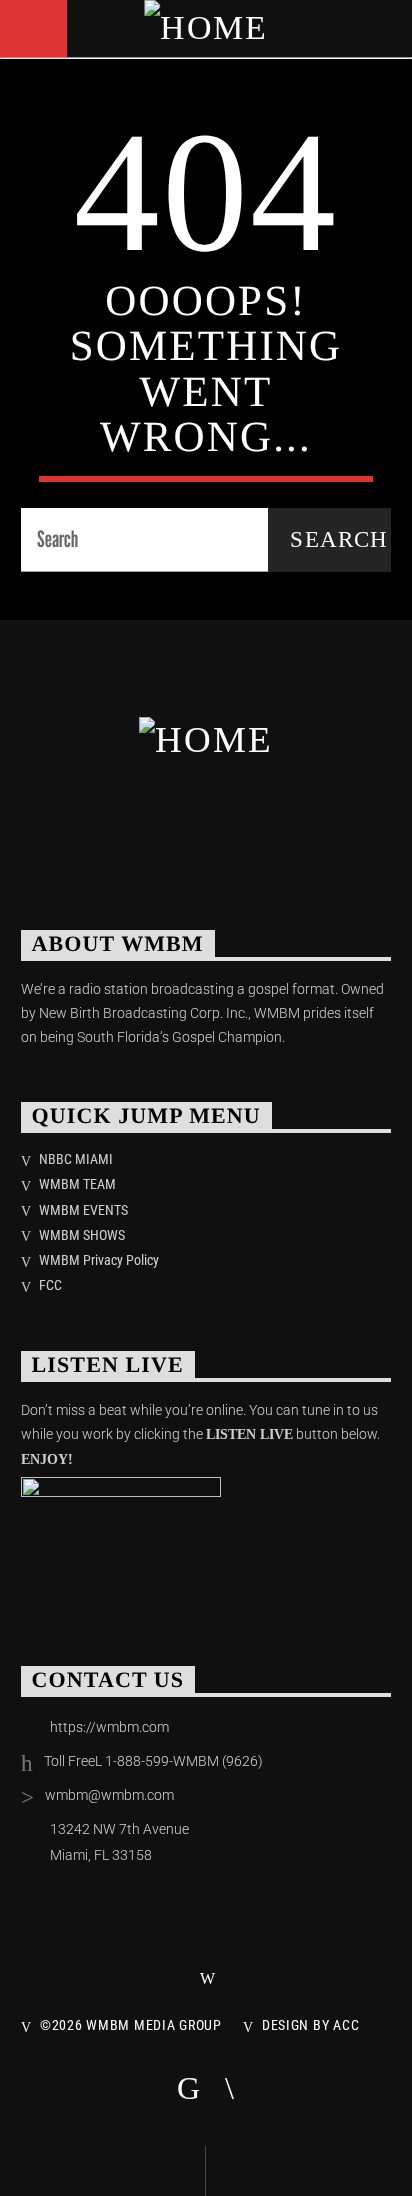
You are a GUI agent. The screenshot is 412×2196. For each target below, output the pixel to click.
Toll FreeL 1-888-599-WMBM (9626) (153, 1761)
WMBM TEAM (77, 1184)
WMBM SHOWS (82, 1235)
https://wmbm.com (109, 1727)
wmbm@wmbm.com (109, 1795)
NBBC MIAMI (76, 1159)
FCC (50, 1285)
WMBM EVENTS (83, 1210)
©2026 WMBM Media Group (131, 2025)
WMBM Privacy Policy (99, 1260)
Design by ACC (310, 2025)
